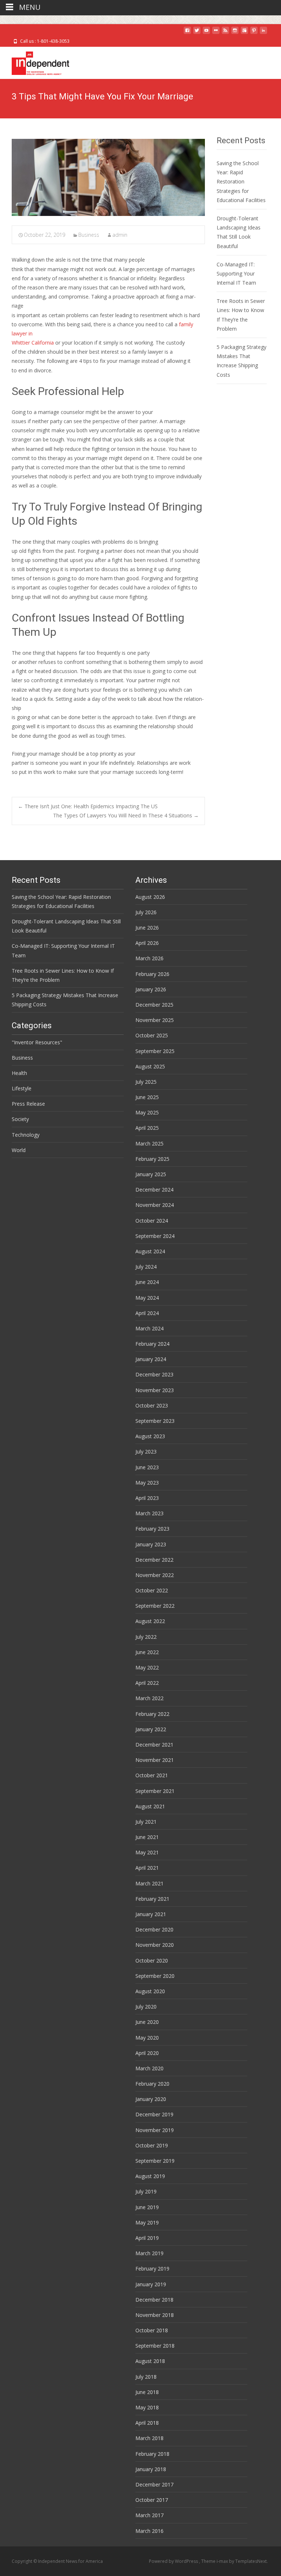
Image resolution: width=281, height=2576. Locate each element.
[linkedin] (263, 33)
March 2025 (149, 1143)
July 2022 (146, 1637)
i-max (223, 2561)
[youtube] (206, 33)
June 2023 (147, 1467)
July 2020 (146, 2007)
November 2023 (155, 1390)
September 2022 (155, 1606)
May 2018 (147, 2407)
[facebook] (187, 33)
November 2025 (155, 1020)
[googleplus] (244, 33)
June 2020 (147, 2022)
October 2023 (152, 1405)
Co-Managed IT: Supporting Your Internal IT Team (236, 273)
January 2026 (151, 989)
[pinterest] (254, 33)
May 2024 (147, 1298)
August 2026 (150, 897)
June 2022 (147, 1652)
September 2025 (155, 1051)
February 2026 (152, 974)
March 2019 (149, 2253)
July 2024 (146, 1267)
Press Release (28, 1104)
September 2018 (155, 2346)
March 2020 (149, 2068)
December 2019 (154, 2114)
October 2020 (152, 1961)
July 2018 (146, 2377)
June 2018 (147, 2392)
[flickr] (216, 33)
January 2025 (151, 1174)
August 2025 (150, 1066)
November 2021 (155, 1760)
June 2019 (147, 2207)
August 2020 (150, 1991)
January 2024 (151, 1359)
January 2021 (151, 1914)
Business (89, 235)
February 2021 (152, 1899)
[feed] (225, 33)
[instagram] (235, 33)
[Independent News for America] (35, 61)
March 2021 (149, 1883)
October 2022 (152, 1590)
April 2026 (147, 943)
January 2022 (151, 1729)
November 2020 (155, 1945)
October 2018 (152, 2330)
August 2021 (150, 1806)
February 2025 (152, 1159)
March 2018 (149, 2438)
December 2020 (154, 1929)
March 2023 (149, 1513)
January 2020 (151, 2099)
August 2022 (150, 1621)
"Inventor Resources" (37, 1042)
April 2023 (147, 1498)
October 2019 (152, 2145)
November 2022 (155, 1575)
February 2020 (152, 2084)
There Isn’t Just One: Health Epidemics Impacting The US (88, 806)
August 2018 (150, 2361)
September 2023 (155, 1421)
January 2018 (151, 2469)
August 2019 (150, 2176)
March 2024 (149, 1328)
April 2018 (147, 2423)
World (19, 1150)
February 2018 (152, 2454)
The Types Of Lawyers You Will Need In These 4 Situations (126, 815)
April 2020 (147, 2053)
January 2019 (151, 2284)
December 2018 (154, 2300)
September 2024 (155, 1236)
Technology (26, 1135)
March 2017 (149, 2515)
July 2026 (146, 912)
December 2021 (154, 1745)
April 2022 (147, 1683)
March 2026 (149, 958)
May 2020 (147, 2038)
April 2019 (147, 2238)
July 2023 (146, 1452)
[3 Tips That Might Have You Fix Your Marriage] (108, 177)
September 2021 (155, 1791)
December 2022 (154, 1560)
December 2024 (154, 1190)
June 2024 (147, 1282)
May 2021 (147, 1852)
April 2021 (147, 1868)
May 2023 (147, 1483)
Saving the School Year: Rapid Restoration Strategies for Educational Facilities (241, 182)
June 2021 (147, 1837)
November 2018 (155, 2315)
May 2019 (147, 2222)
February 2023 (152, 1529)
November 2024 (155, 1205)
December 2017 (154, 2484)
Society (20, 1119)
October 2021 (152, 1775)
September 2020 (155, 1976)
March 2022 (149, 1698)
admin (120, 235)
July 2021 (146, 1822)
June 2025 (147, 1097)
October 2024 (152, 1221)
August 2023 (150, 1436)
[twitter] (197, 33)
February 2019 (152, 2269)
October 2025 (152, 1035)
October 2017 (152, 2500)
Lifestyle (22, 1088)
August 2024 (150, 1251)
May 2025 (147, 1112)
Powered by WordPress (174, 2561)
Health (19, 1073)
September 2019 (155, 2161)
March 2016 (149, 2531)
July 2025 (146, 1082)
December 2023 (154, 1374)
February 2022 (152, 1714)
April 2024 (147, 1313)
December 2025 (154, 1005)
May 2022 (147, 1667)
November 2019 (155, 2130)
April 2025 (147, 1128)
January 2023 (151, 1544)
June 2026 (147, 928)
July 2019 (146, 2191)
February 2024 (152, 1344)
